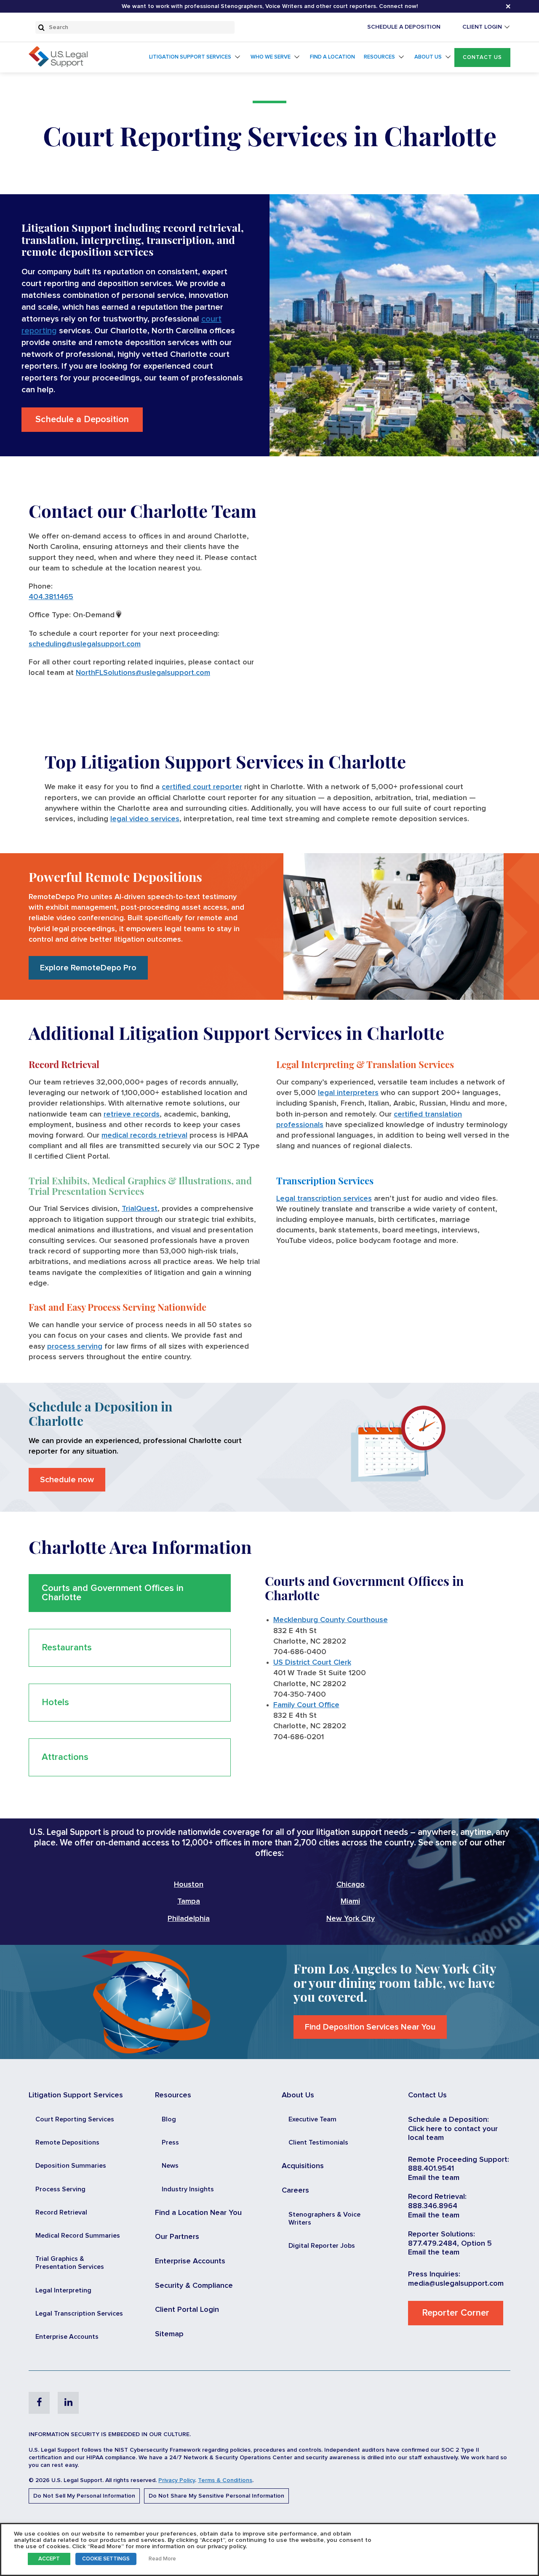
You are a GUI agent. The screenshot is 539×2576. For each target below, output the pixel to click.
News (170, 2166)
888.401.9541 (431, 2169)
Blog (169, 2119)
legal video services (145, 819)
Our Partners (177, 2237)
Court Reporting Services (75, 2119)
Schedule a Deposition (82, 420)
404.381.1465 (51, 597)
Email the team (434, 2178)
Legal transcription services (324, 1199)
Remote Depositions (67, 2142)
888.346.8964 (433, 2206)
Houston (189, 1885)
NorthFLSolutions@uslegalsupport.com (143, 673)
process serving (75, 1347)
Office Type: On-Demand (72, 615)
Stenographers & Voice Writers (324, 2219)
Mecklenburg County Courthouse (331, 1620)
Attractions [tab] (65, 1757)
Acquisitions (303, 2166)
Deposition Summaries (71, 2166)
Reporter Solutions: (442, 2234)
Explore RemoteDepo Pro (88, 968)
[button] (482, 58)
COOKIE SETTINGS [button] (106, 2559)
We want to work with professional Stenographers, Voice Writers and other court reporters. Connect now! (270, 6)
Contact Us (482, 58)
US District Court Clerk (312, 1663)
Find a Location (332, 57)
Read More (162, 2559)
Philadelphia (189, 1919)
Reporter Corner (456, 2313)
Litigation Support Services (190, 57)
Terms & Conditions (225, 2480)
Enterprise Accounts (67, 2337)
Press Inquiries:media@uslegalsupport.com (456, 2279)
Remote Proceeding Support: (459, 2160)
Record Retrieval (61, 2212)
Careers (295, 2190)
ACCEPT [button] (49, 2559)
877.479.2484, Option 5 (450, 2244)
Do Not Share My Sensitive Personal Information (216, 2496)
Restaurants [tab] (67, 1648)
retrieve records (132, 1114)
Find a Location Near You (198, 2213)
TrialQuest (140, 1209)
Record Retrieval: (437, 2197)
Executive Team (312, 2119)
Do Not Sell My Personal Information (84, 2496)
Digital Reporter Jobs (322, 2246)
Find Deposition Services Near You (370, 2027)
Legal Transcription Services (79, 2314)
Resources (379, 57)
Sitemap (169, 2334)
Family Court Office (306, 1705)
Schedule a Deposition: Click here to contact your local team (453, 2129)
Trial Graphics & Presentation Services (70, 2263)
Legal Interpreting (63, 2290)
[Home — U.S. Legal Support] (58, 65)
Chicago (351, 1885)
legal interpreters (348, 1093)
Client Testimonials (318, 2142)
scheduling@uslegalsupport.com (85, 644)
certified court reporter (202, 787)
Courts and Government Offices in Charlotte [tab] (113, 1593)
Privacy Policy (177, 2480)
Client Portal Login (187, 2310)
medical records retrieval (144, 1135)
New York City (351, 1919)
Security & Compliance (194, 2286)
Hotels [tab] (55, 1703)
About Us (428, 57)
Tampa (189, 1901)
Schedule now (67, 1480)
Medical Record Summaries (78, 2236)
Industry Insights (188, 2189)
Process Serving (60, 2189)
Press (170, 2142)
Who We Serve (271, 57)
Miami (350, 1901)
